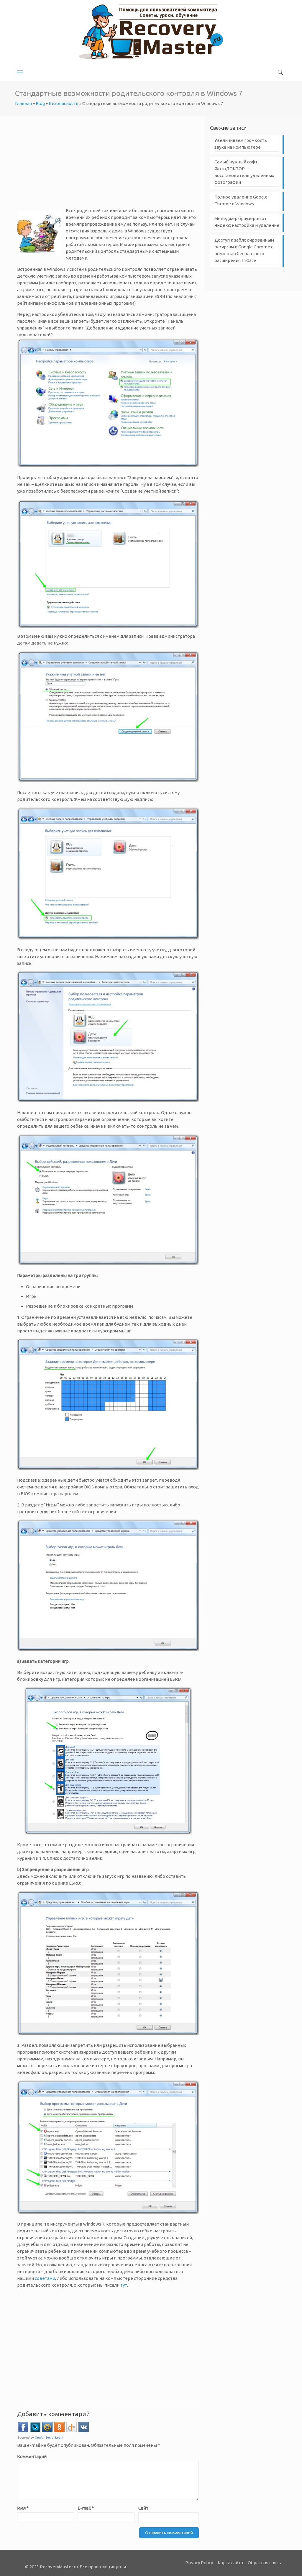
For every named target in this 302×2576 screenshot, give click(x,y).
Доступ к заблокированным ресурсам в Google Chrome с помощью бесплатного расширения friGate (244, 250)
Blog (40, 103)
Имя (23, 2508)
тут (124, 2285)
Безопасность (64, 103)
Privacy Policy (199, 2563)
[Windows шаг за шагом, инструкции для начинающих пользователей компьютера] (151, 32)
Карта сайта (230, 2563)
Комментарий (32, 2456)
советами (45, 2278)
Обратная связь (264, 2563)
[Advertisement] (108, 166)
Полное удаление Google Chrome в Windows (241, 200)
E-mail (86, 2508)
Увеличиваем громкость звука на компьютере (241, 144)
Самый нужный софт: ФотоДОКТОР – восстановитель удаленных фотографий (244, 172)
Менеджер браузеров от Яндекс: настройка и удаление (247, 222)
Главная (23, 103)
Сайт (143, 2508)
